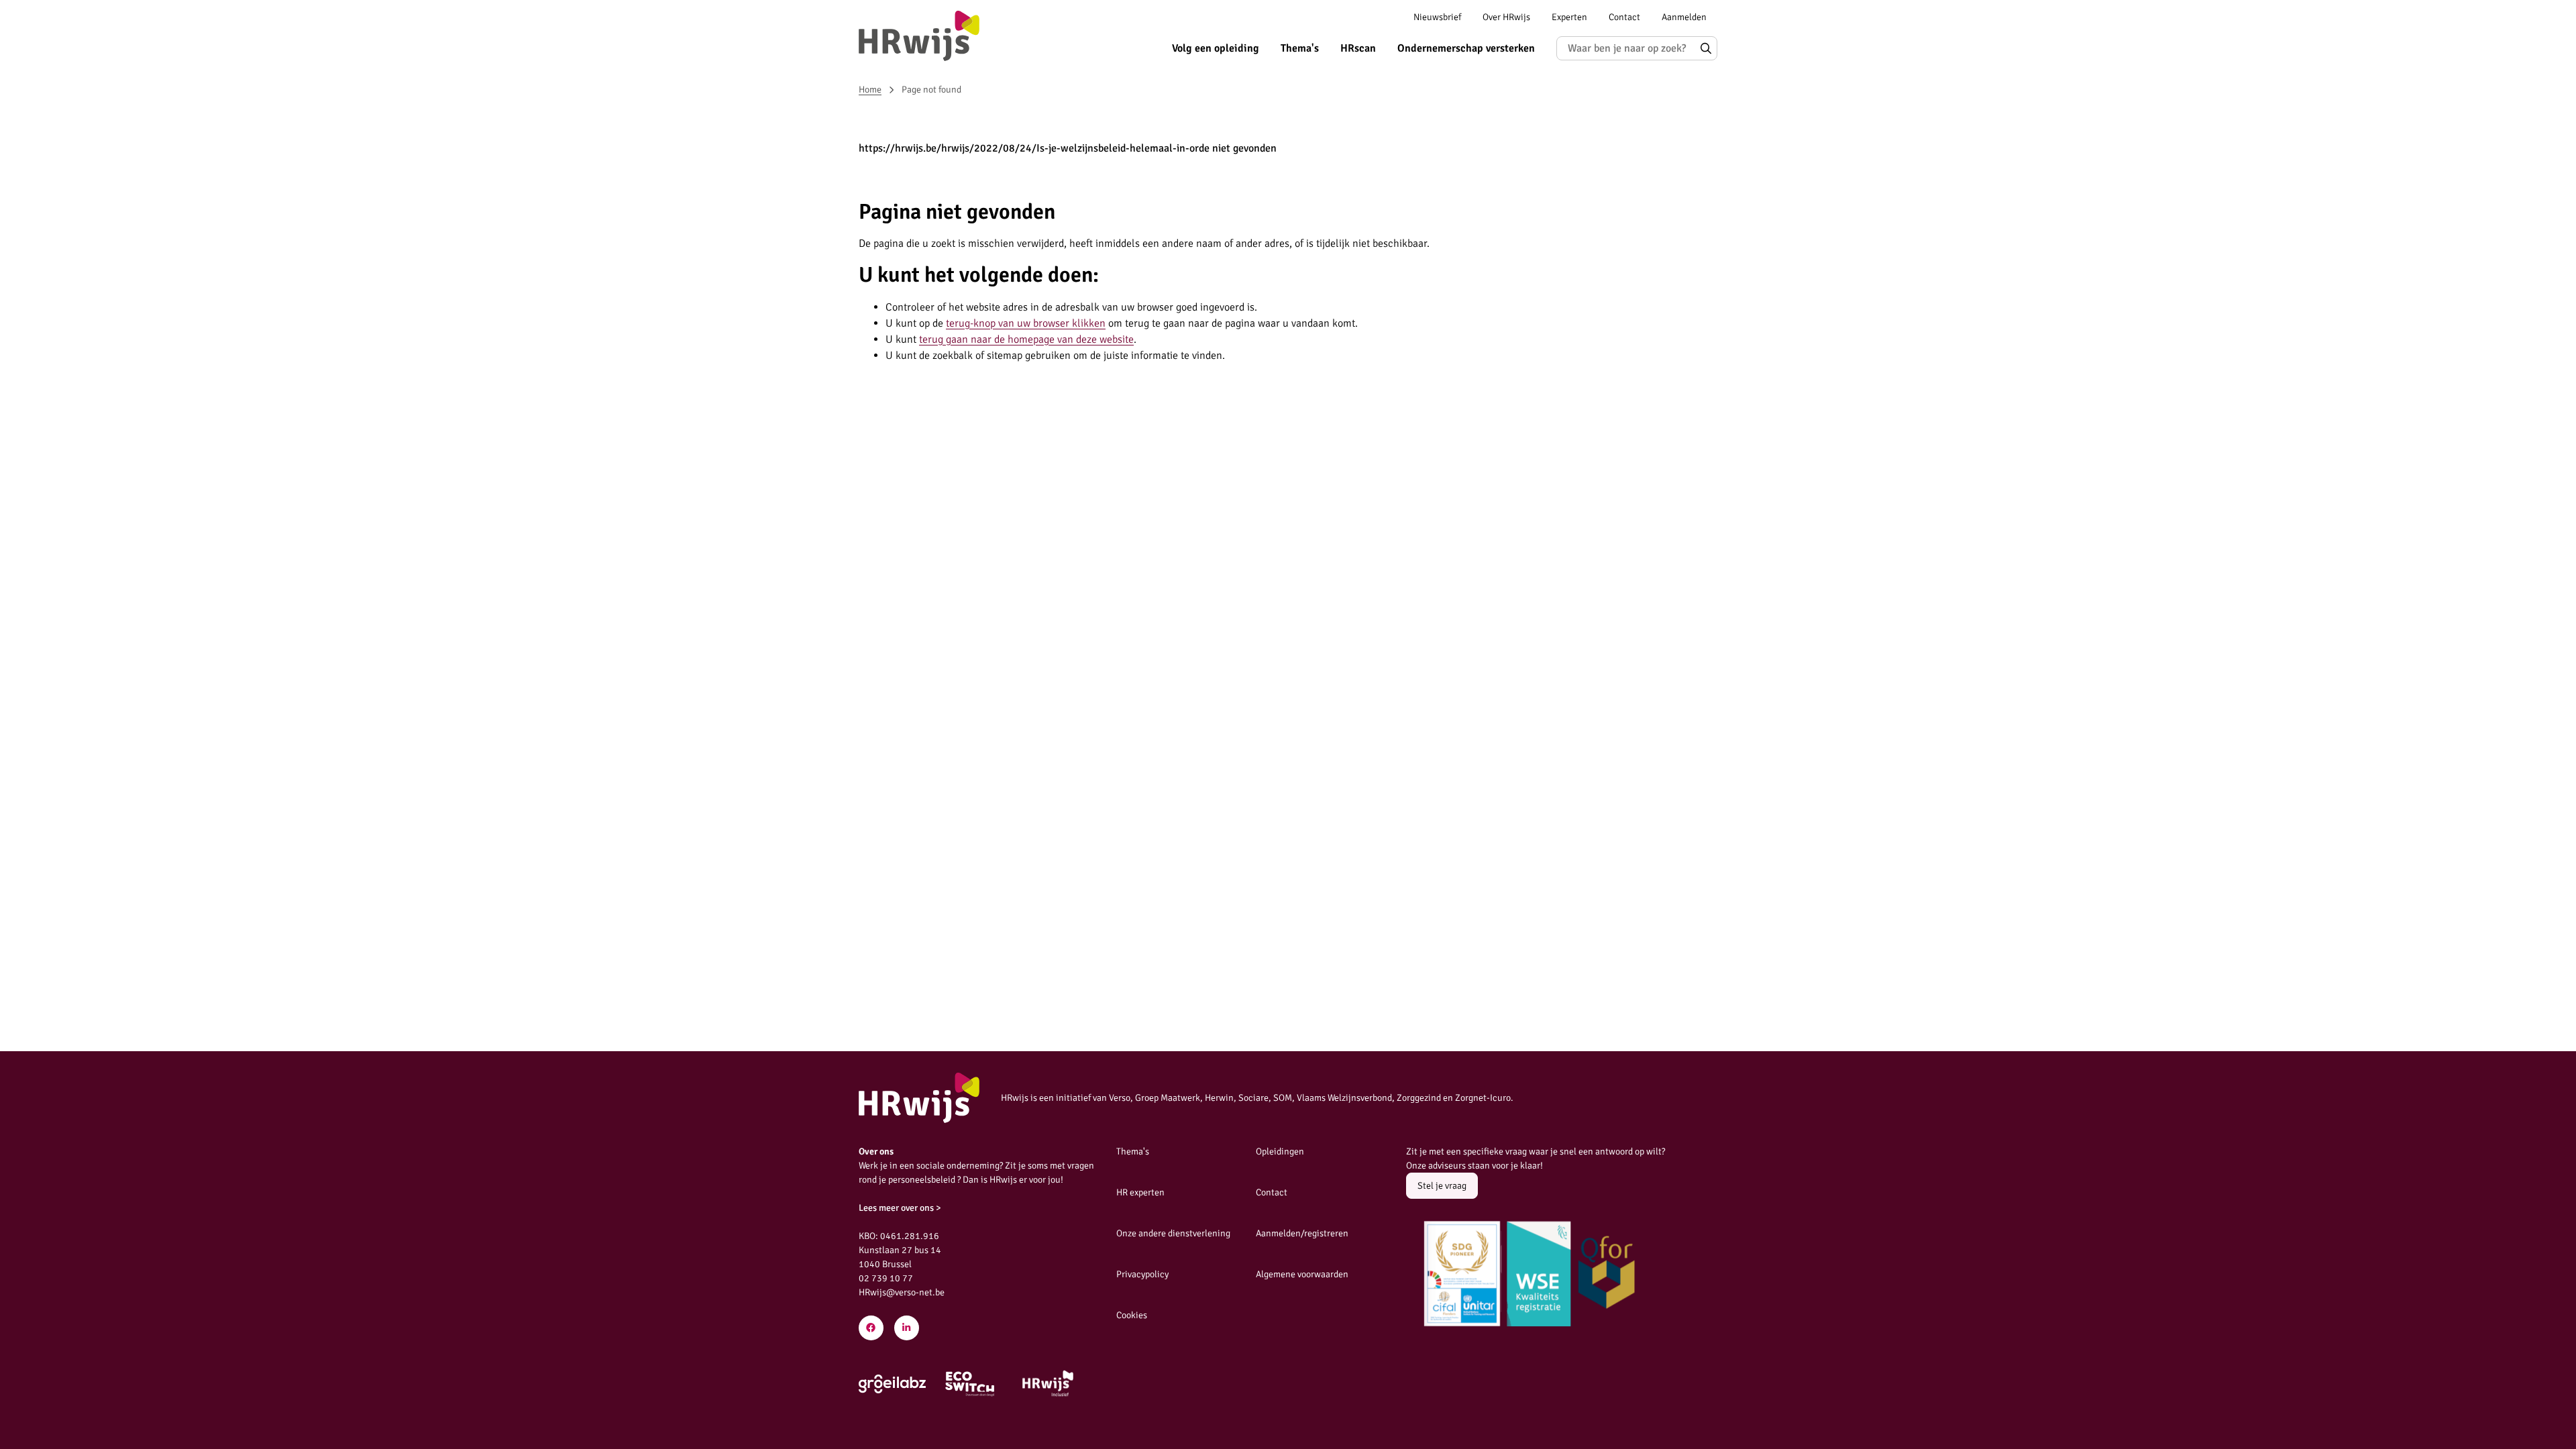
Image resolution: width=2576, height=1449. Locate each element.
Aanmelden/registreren (1302, 1233)
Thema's (1300, 48)
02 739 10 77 (886, 1278)
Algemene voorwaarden (1302, 1274)
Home (870, 90)
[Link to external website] (892, 1384)
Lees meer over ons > (900, 1208)
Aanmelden (1684, 17)
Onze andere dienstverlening (1173, 1233)
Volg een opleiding (1216, 48)
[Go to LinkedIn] (907, 1328)
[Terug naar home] (919, 36)
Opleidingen (1280, 1151)
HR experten (1140, 1192)
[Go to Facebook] (871, 1328)
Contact (1624, 17)
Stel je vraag (1442, 1186)
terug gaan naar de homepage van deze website (1026, 339)
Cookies (1132, 1315)
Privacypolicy (1142, 1274)
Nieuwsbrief (1437, 17)
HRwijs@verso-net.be (902, 1292)
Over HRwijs (1506, 17)
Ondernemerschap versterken (1466, 48)
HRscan (1358, 48)
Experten (1569, 17)
